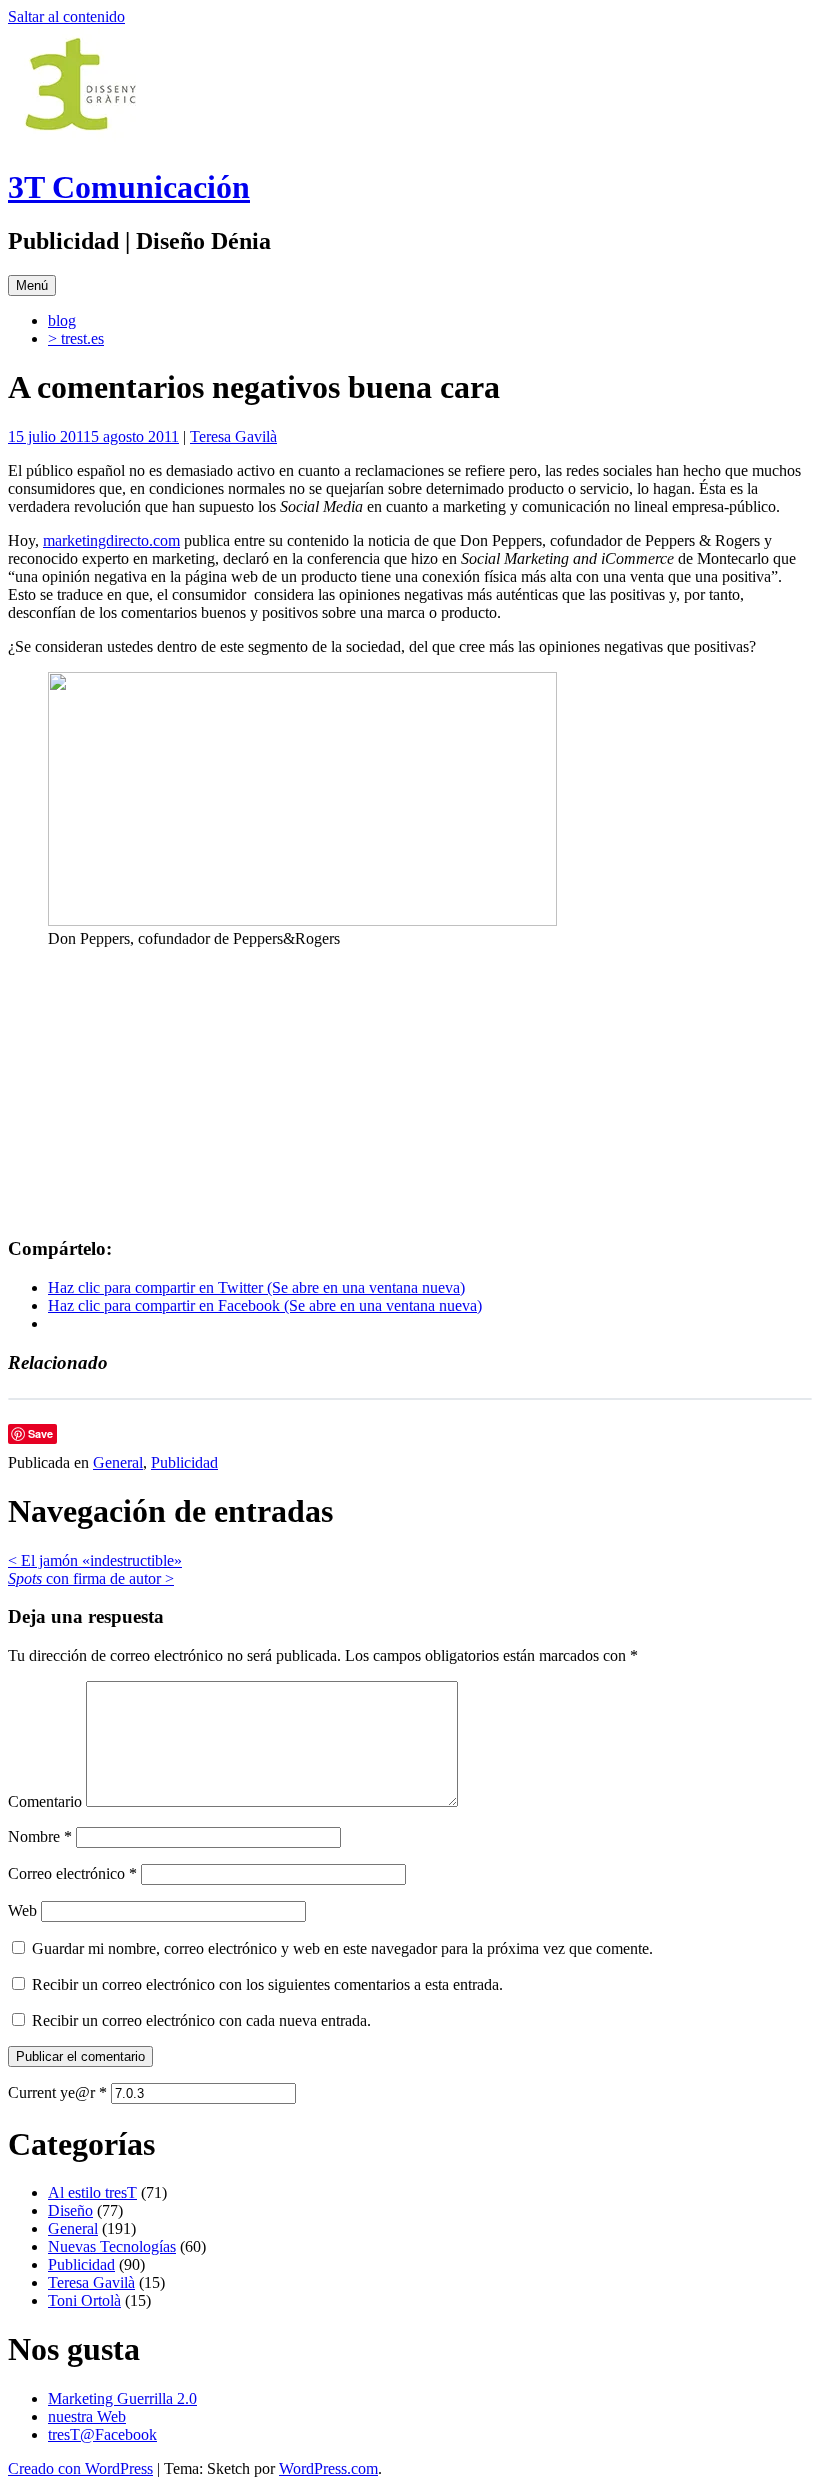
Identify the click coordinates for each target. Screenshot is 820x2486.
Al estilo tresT (92, 2192)
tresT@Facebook (102, 2434)
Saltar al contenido (66, 16)
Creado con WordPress (80, 2468)
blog (62, 320)
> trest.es (76, 338)
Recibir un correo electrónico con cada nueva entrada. (201, 2020)
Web (22, 1910)
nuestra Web (87, 2416)
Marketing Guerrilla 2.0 (122, 2398)
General (118, 1462)
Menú (32, 285)
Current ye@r (57, 2092)
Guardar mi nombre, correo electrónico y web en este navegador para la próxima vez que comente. (342, 1948)
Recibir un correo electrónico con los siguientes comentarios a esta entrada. (267, 1984)
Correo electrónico (72, 1873)
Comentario (45, 1801)
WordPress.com (328, 2468)
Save (40, 1433)
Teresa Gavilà (233, 436)
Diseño (70, 2210)
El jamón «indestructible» (95, 1560)
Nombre (40, 1836)
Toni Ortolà (84, 2300)
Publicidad (184, 1462)
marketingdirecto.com (111, 540)
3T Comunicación (129, 187)
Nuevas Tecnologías (112, 2246)
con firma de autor (91, 1578)
